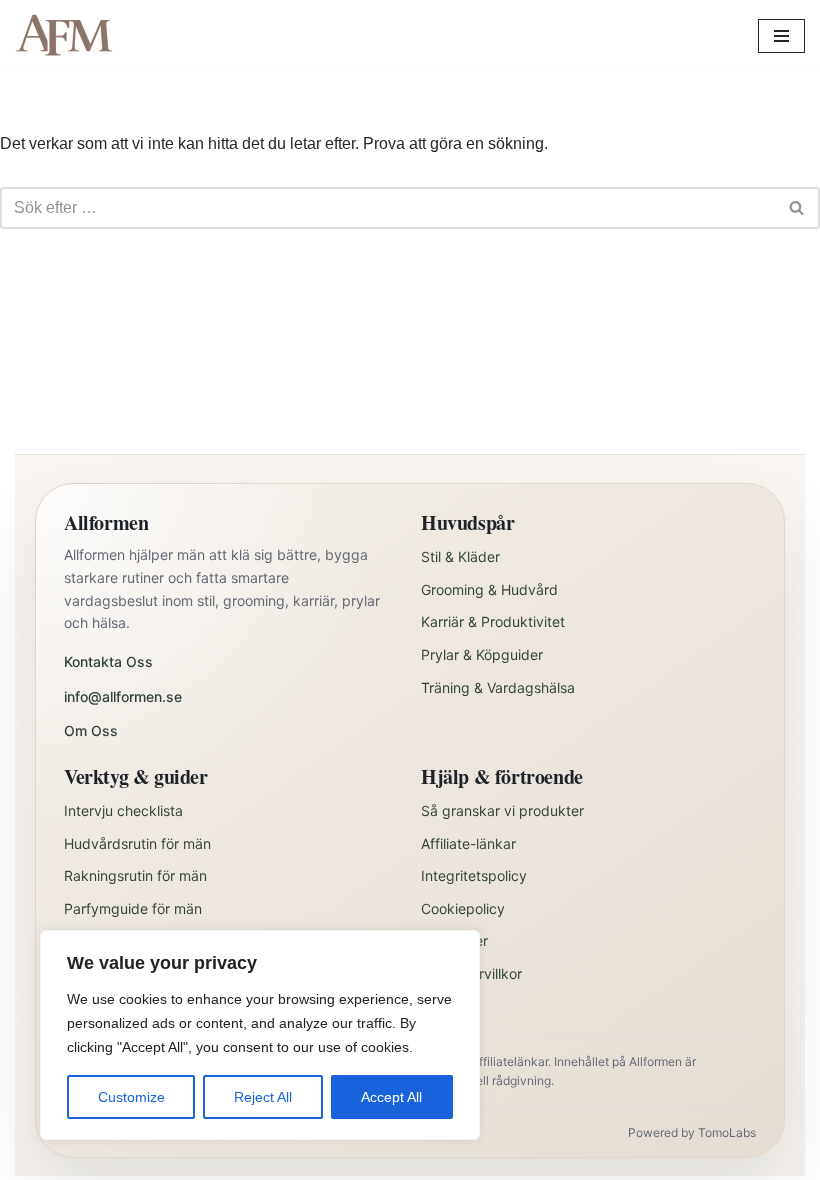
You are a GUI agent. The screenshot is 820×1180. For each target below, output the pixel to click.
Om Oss (91, 730)
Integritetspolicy (474, 875)
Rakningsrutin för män (135, 875)
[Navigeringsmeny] (781, 36)
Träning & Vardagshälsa (498, 687)
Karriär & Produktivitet (493, 621)
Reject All (263, 1097)
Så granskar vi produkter (502, 810)
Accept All (391, 1097)
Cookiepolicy (463, 908)
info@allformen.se (123, 696)
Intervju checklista (123, 810)
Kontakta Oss (108, 661)
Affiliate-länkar (468, 843)
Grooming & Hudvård (489, 589)
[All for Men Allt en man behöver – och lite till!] (70, 35)
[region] (260, 1035)
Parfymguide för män (133, 908)
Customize (131, 1097)
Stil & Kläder (460, 556)
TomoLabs (727, 1132)
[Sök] (797, 208)
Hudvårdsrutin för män (137, 843)
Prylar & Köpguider (482, 654)
